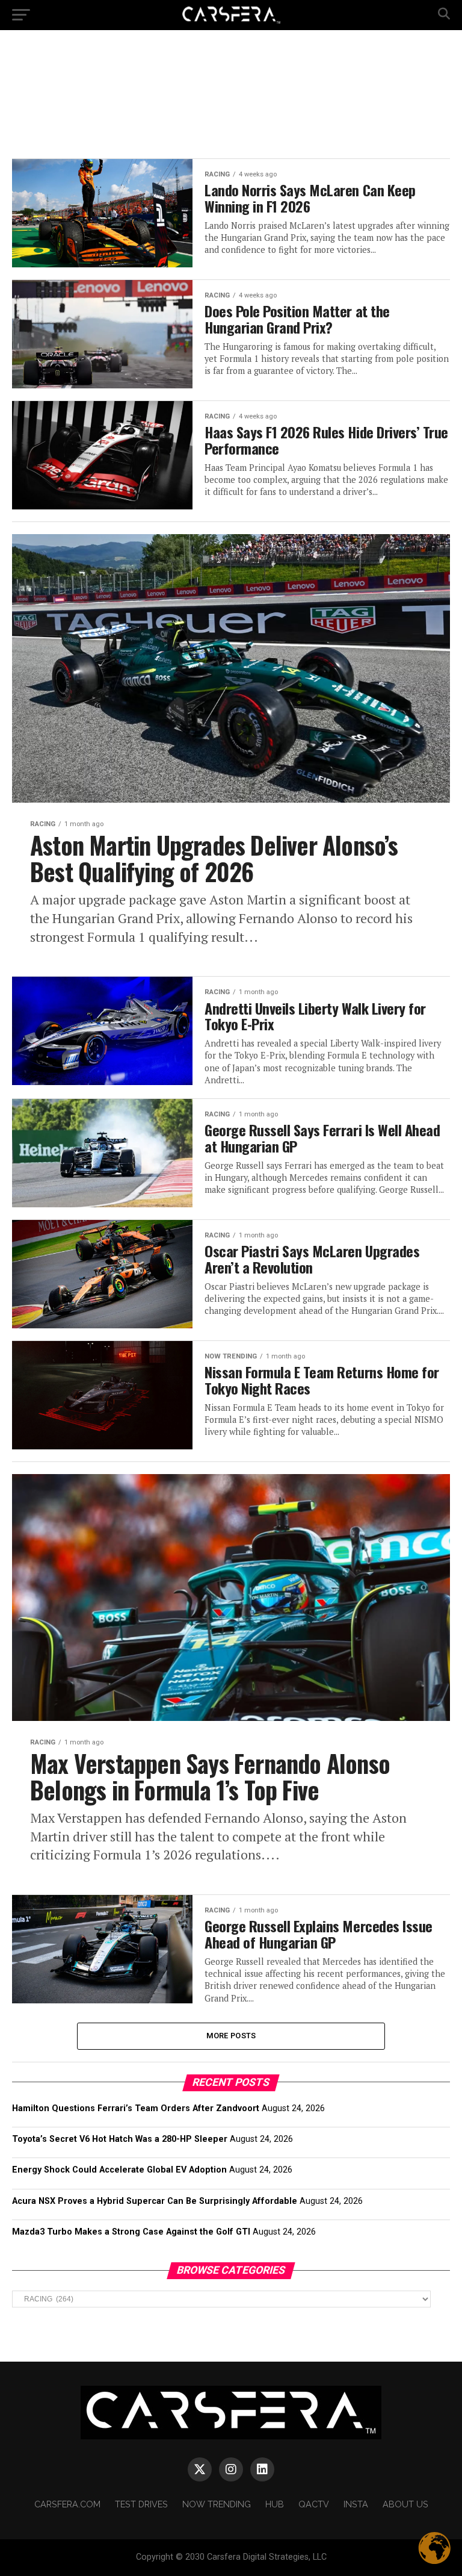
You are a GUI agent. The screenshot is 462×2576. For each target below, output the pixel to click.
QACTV (314, 2504)
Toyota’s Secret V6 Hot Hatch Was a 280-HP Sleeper (120, 2139)
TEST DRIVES (141, 2504)
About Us (405, 2504)
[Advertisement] (243, 93)
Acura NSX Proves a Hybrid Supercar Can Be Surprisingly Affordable (155, 2201)
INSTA (356, 2504)
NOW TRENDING (217, 2504)
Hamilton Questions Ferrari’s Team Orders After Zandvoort (136, 2108)
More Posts (231, 2036)
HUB (275, 2504)
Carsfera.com (67, 2504)
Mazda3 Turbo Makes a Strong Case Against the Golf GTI (131, 2232)
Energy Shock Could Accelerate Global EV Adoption (119, 2170)
